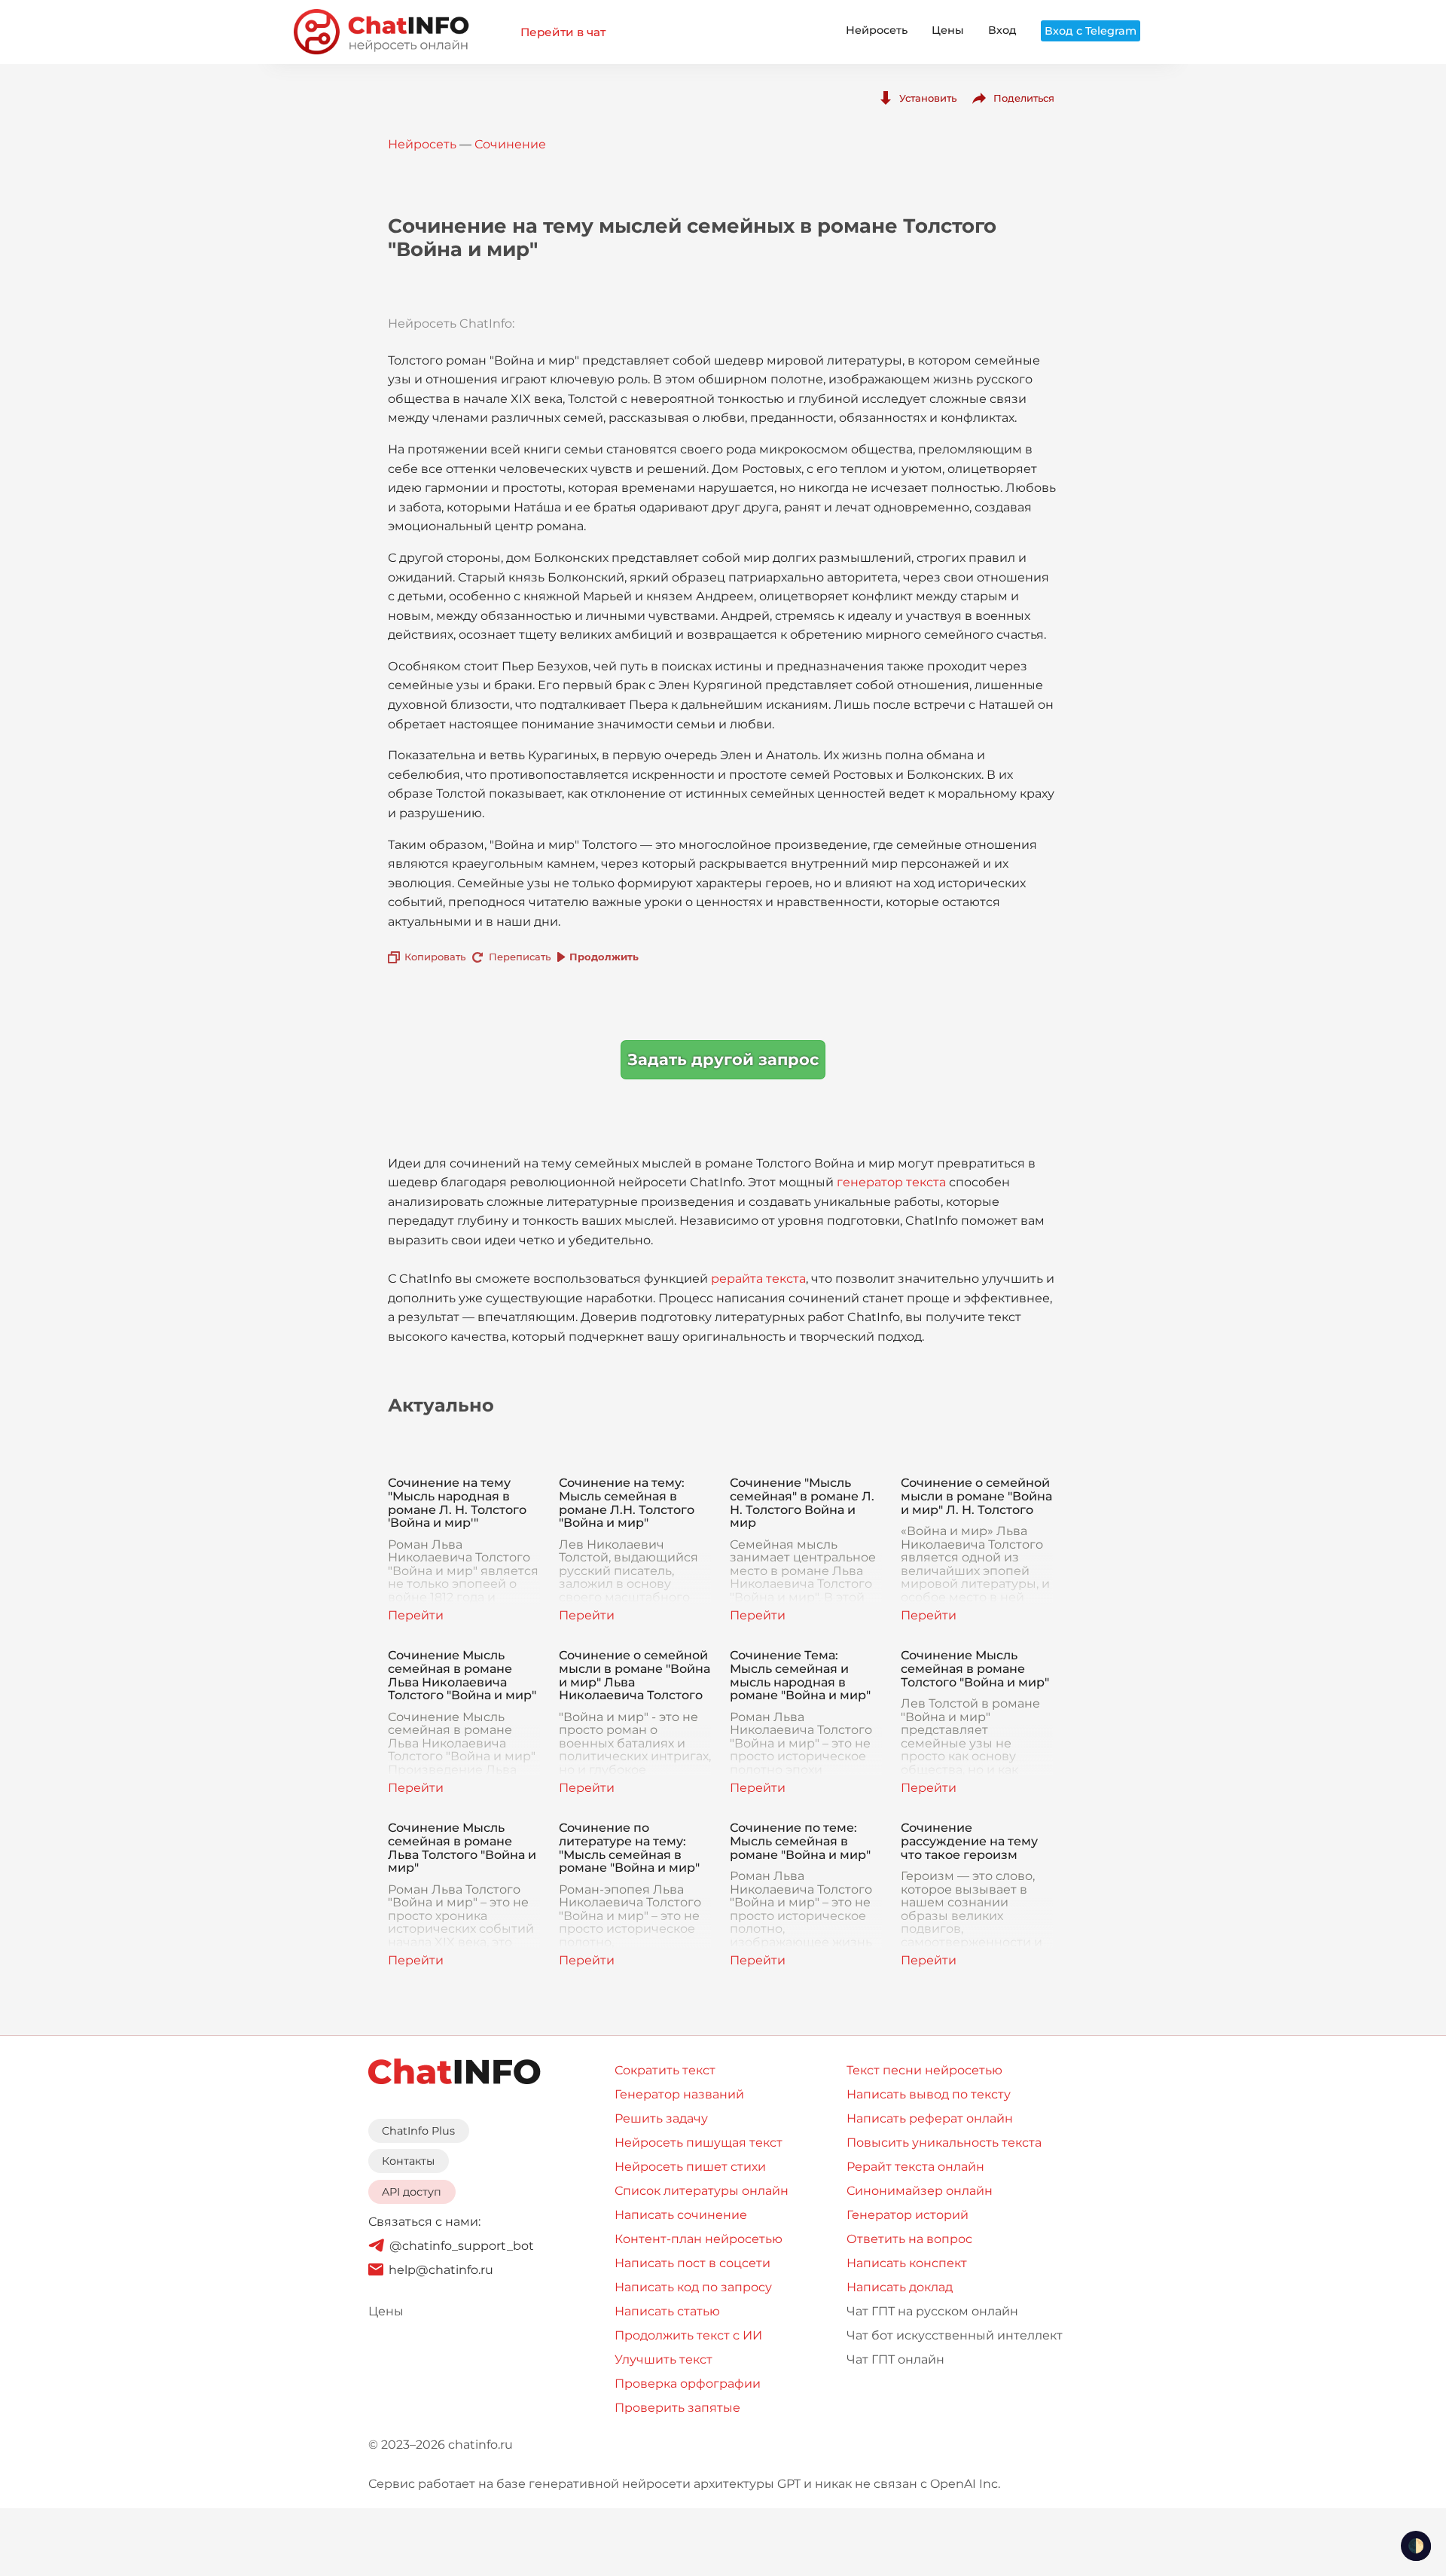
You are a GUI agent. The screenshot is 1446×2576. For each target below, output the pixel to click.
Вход (1002, 30)
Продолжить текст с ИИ (688, 2335)
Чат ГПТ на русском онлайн (932, 2311)
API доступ (412, 2192)
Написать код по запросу (693, 2287)
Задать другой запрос (723, 1059)
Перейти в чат (563, 32)
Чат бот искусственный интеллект (955, 2335)
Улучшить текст (664, 2359)
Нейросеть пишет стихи (690, 2167)
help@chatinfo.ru (441, 2270)
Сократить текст (665, 2070)
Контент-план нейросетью (699, 2239)
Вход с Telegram (1091, 31)
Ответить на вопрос (909, 2239)
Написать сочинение (681, 2215)
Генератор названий (679, 2094)
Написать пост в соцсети (692, 2263)
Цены (948, 30)
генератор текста (891, 1182)
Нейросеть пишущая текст (699, 2143)
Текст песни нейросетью (924, 2070)
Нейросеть (877, 30)
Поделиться (1024, 98)
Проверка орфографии (688, 2384)
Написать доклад (900, 2287)
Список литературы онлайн (702, 2191)
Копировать (435, 957)
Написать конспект (907, 2263)
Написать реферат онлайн (930, 2118)
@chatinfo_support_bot (462, 2246)
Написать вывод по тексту (929, 2094)
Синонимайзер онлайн (920, 2191)
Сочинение (510, 144)
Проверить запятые (677, 2408)
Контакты (408, 2161)
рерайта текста (758, 1279)
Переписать (520, 957)
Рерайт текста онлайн (915, 2167)
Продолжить (604, 957)
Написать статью (667, 2311)
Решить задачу (661, 2118)
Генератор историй (908, 2215)
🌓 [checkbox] (1416, 2546)
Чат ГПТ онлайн (895, 2359)
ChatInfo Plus (418, 2131)
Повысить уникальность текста (944, 2143)
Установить (928, 98)
